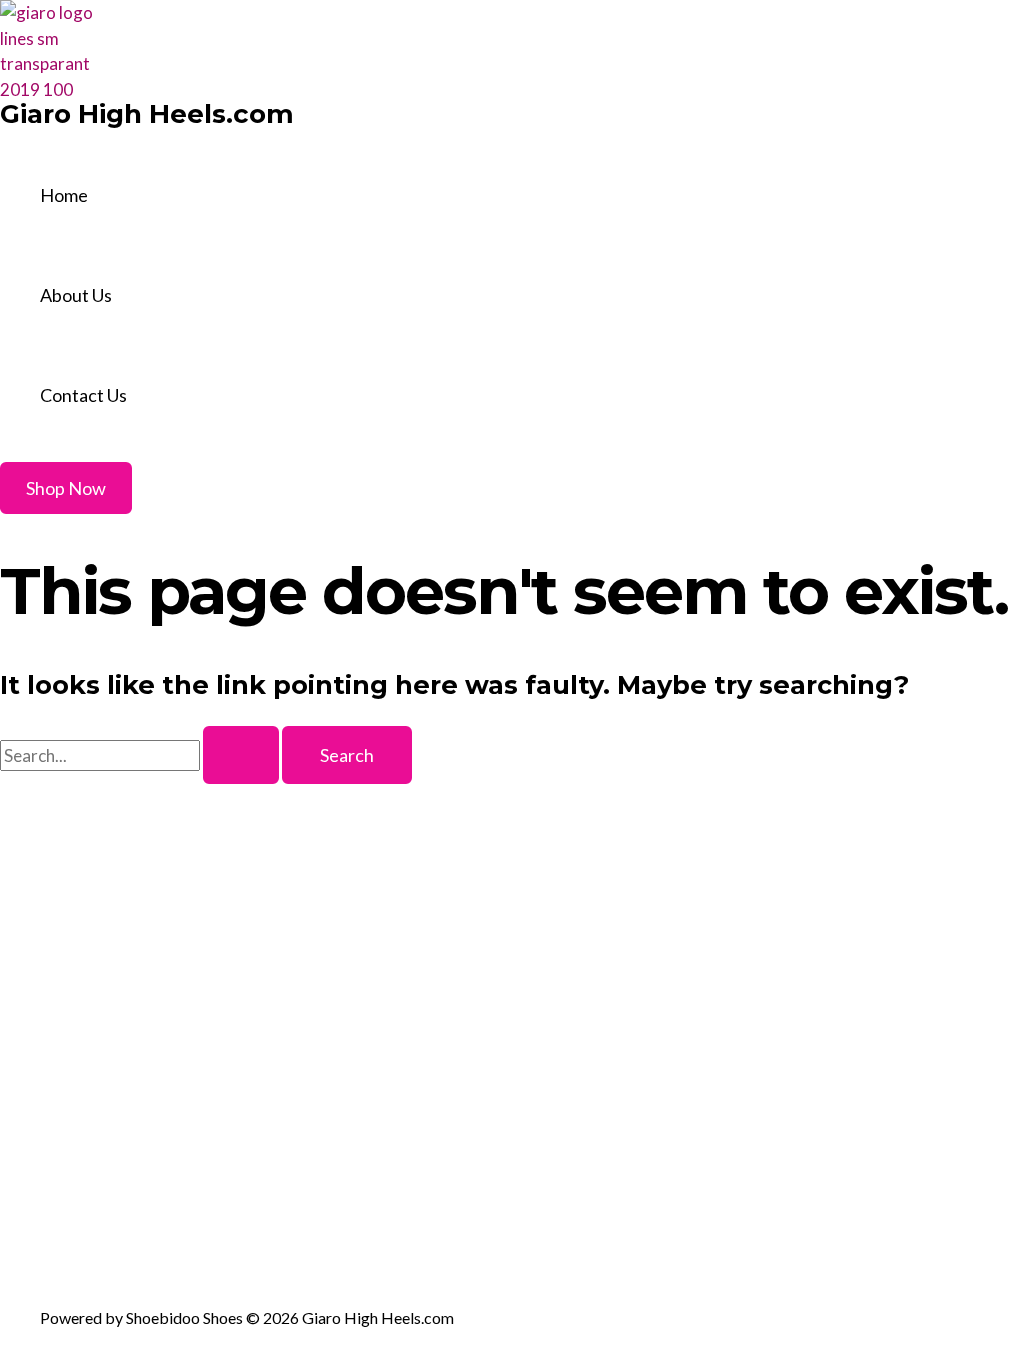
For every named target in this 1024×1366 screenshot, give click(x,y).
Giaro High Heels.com (147, 114)
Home (64, 195)
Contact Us (83, 395)
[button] (66, 488)
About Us (76, 295)
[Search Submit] (241, 755)
